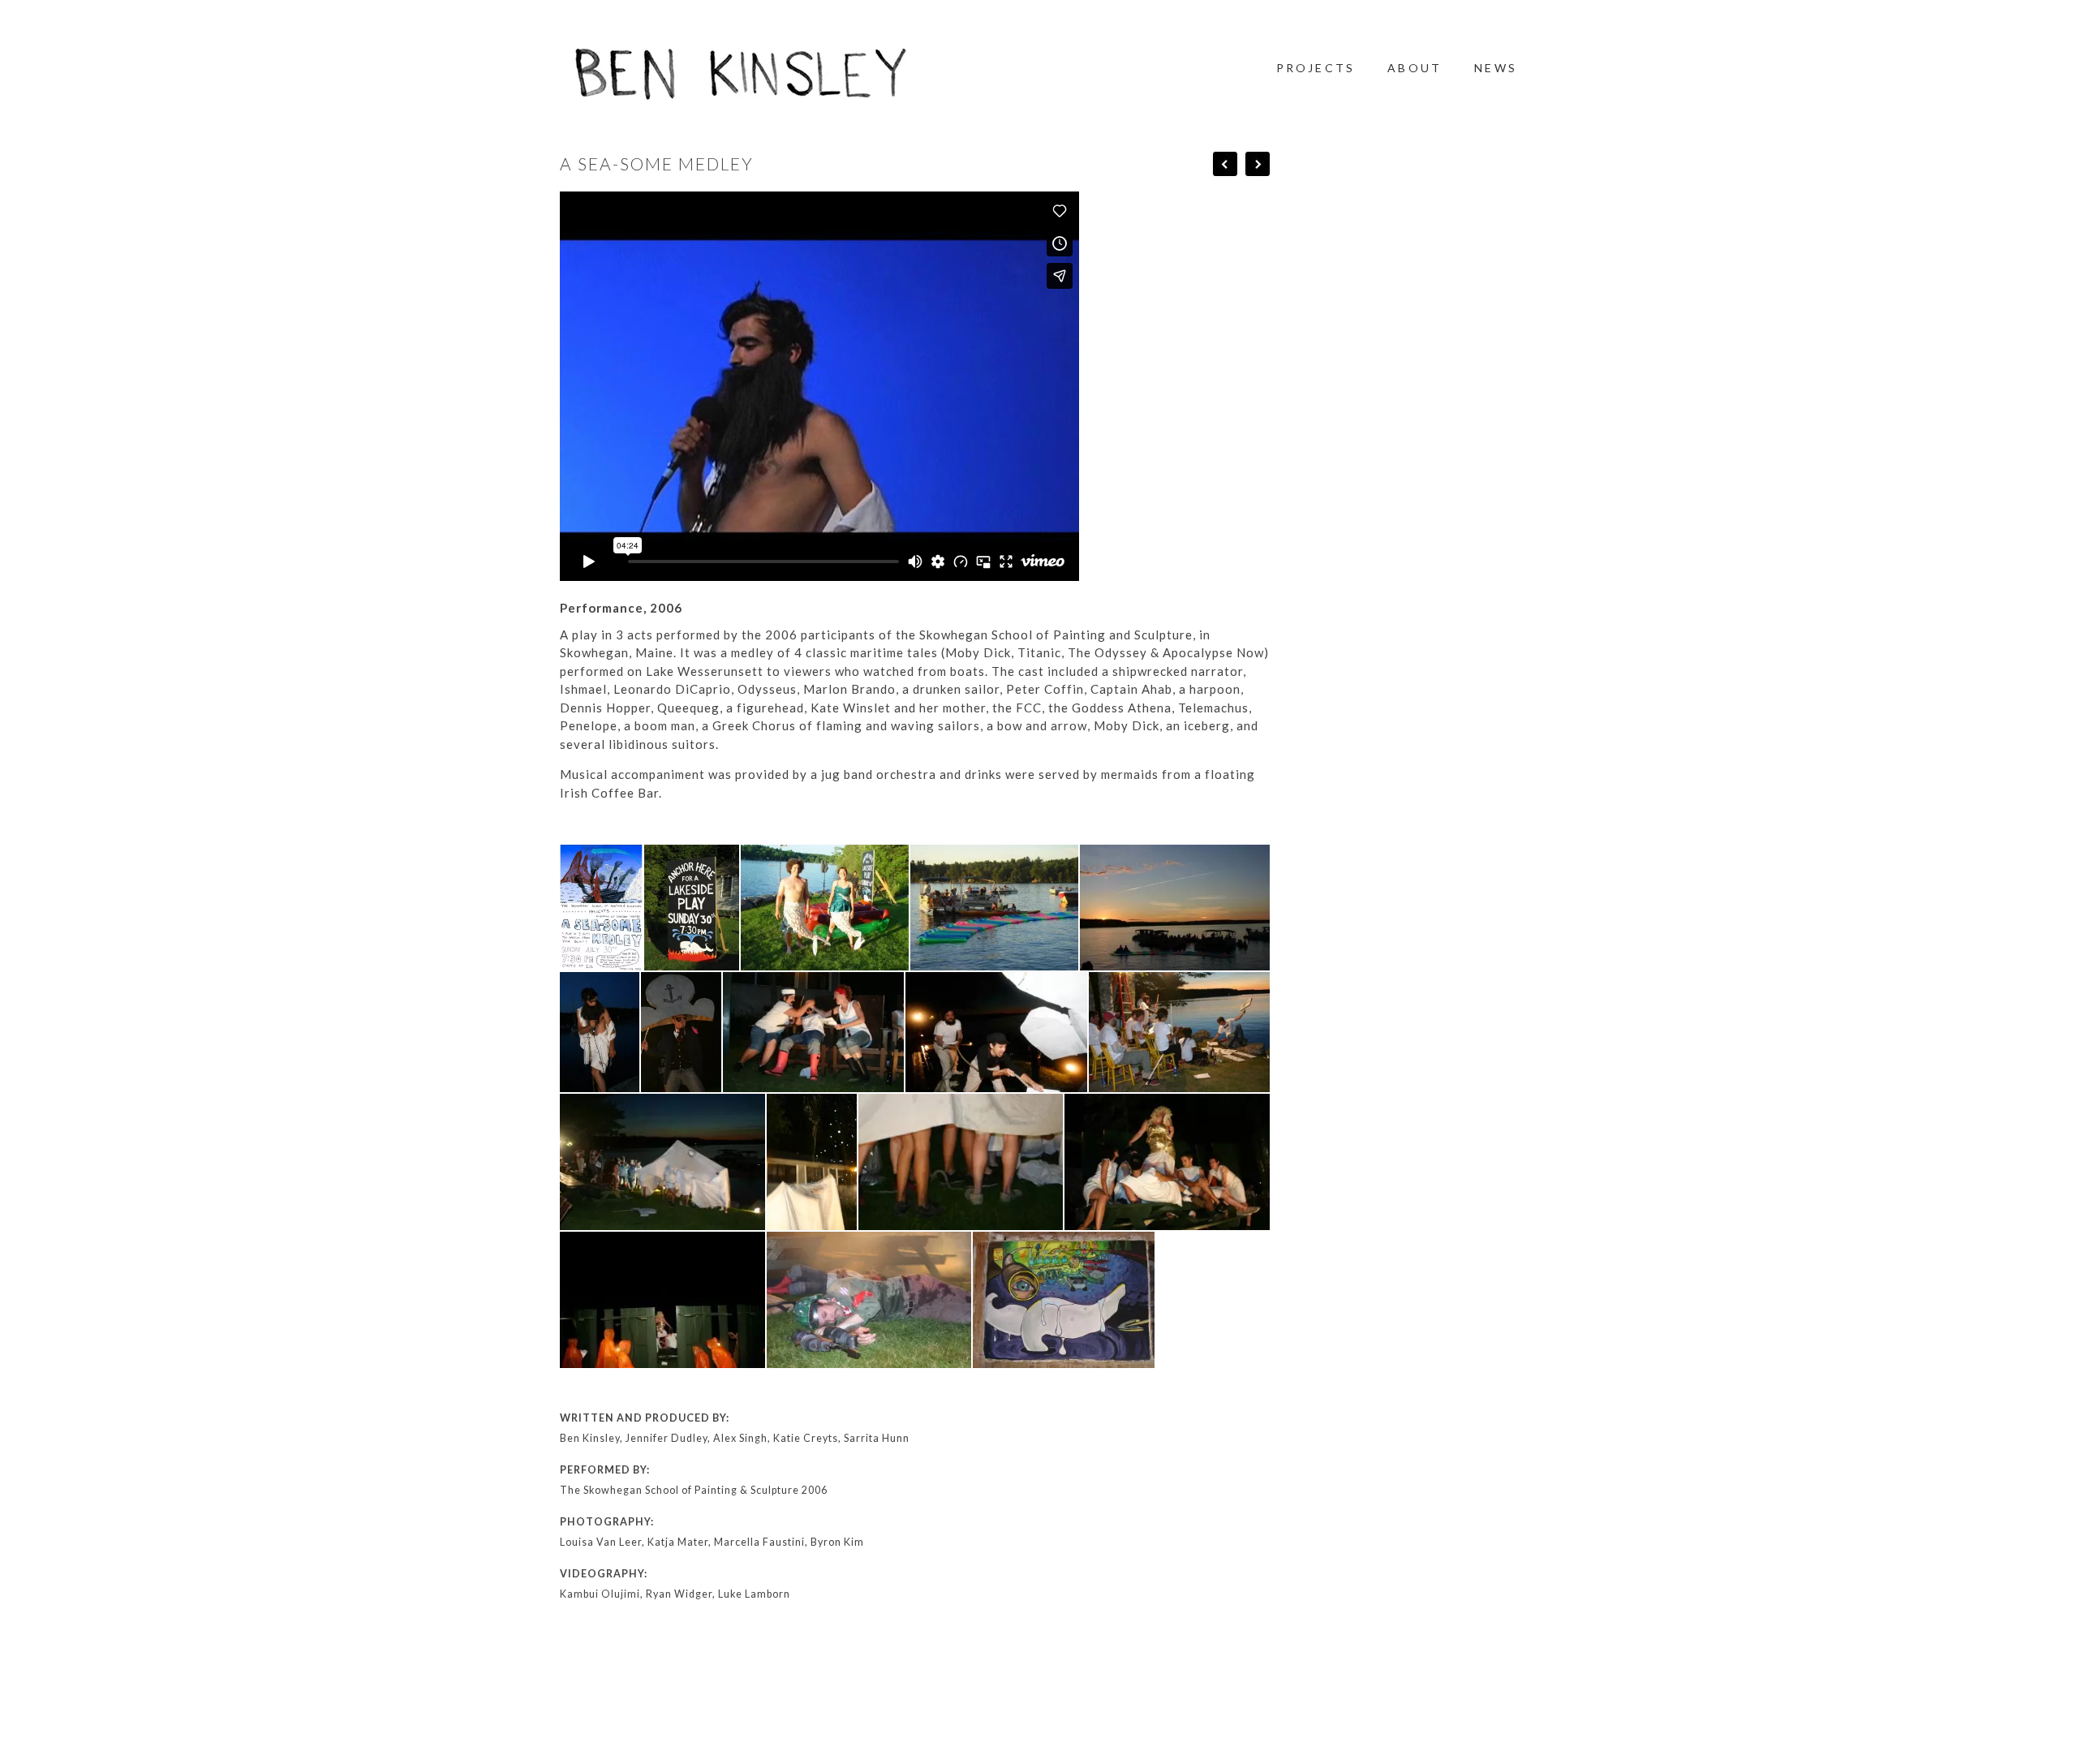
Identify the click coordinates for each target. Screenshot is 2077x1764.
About (1415, 68)
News (1496, 68)
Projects (1316, 68)
